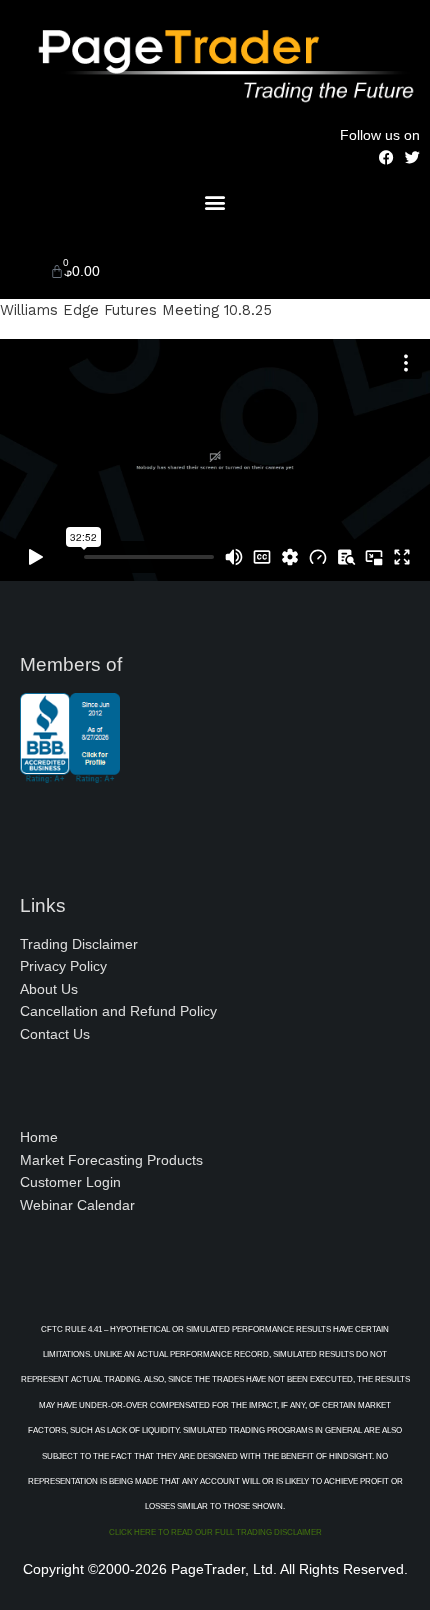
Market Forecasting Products (111, 1160)
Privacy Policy (63, 966)
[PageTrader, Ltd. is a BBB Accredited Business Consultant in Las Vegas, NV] (70, 773)
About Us (49, 989)
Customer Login (70, 1182)
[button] (215, 201)
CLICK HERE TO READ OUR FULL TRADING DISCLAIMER (215, 1532)
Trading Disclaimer (79, 944)
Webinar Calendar (77, 1205)
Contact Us (55, 1034)
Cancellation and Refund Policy (118, 1011)
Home (39, 1137)
